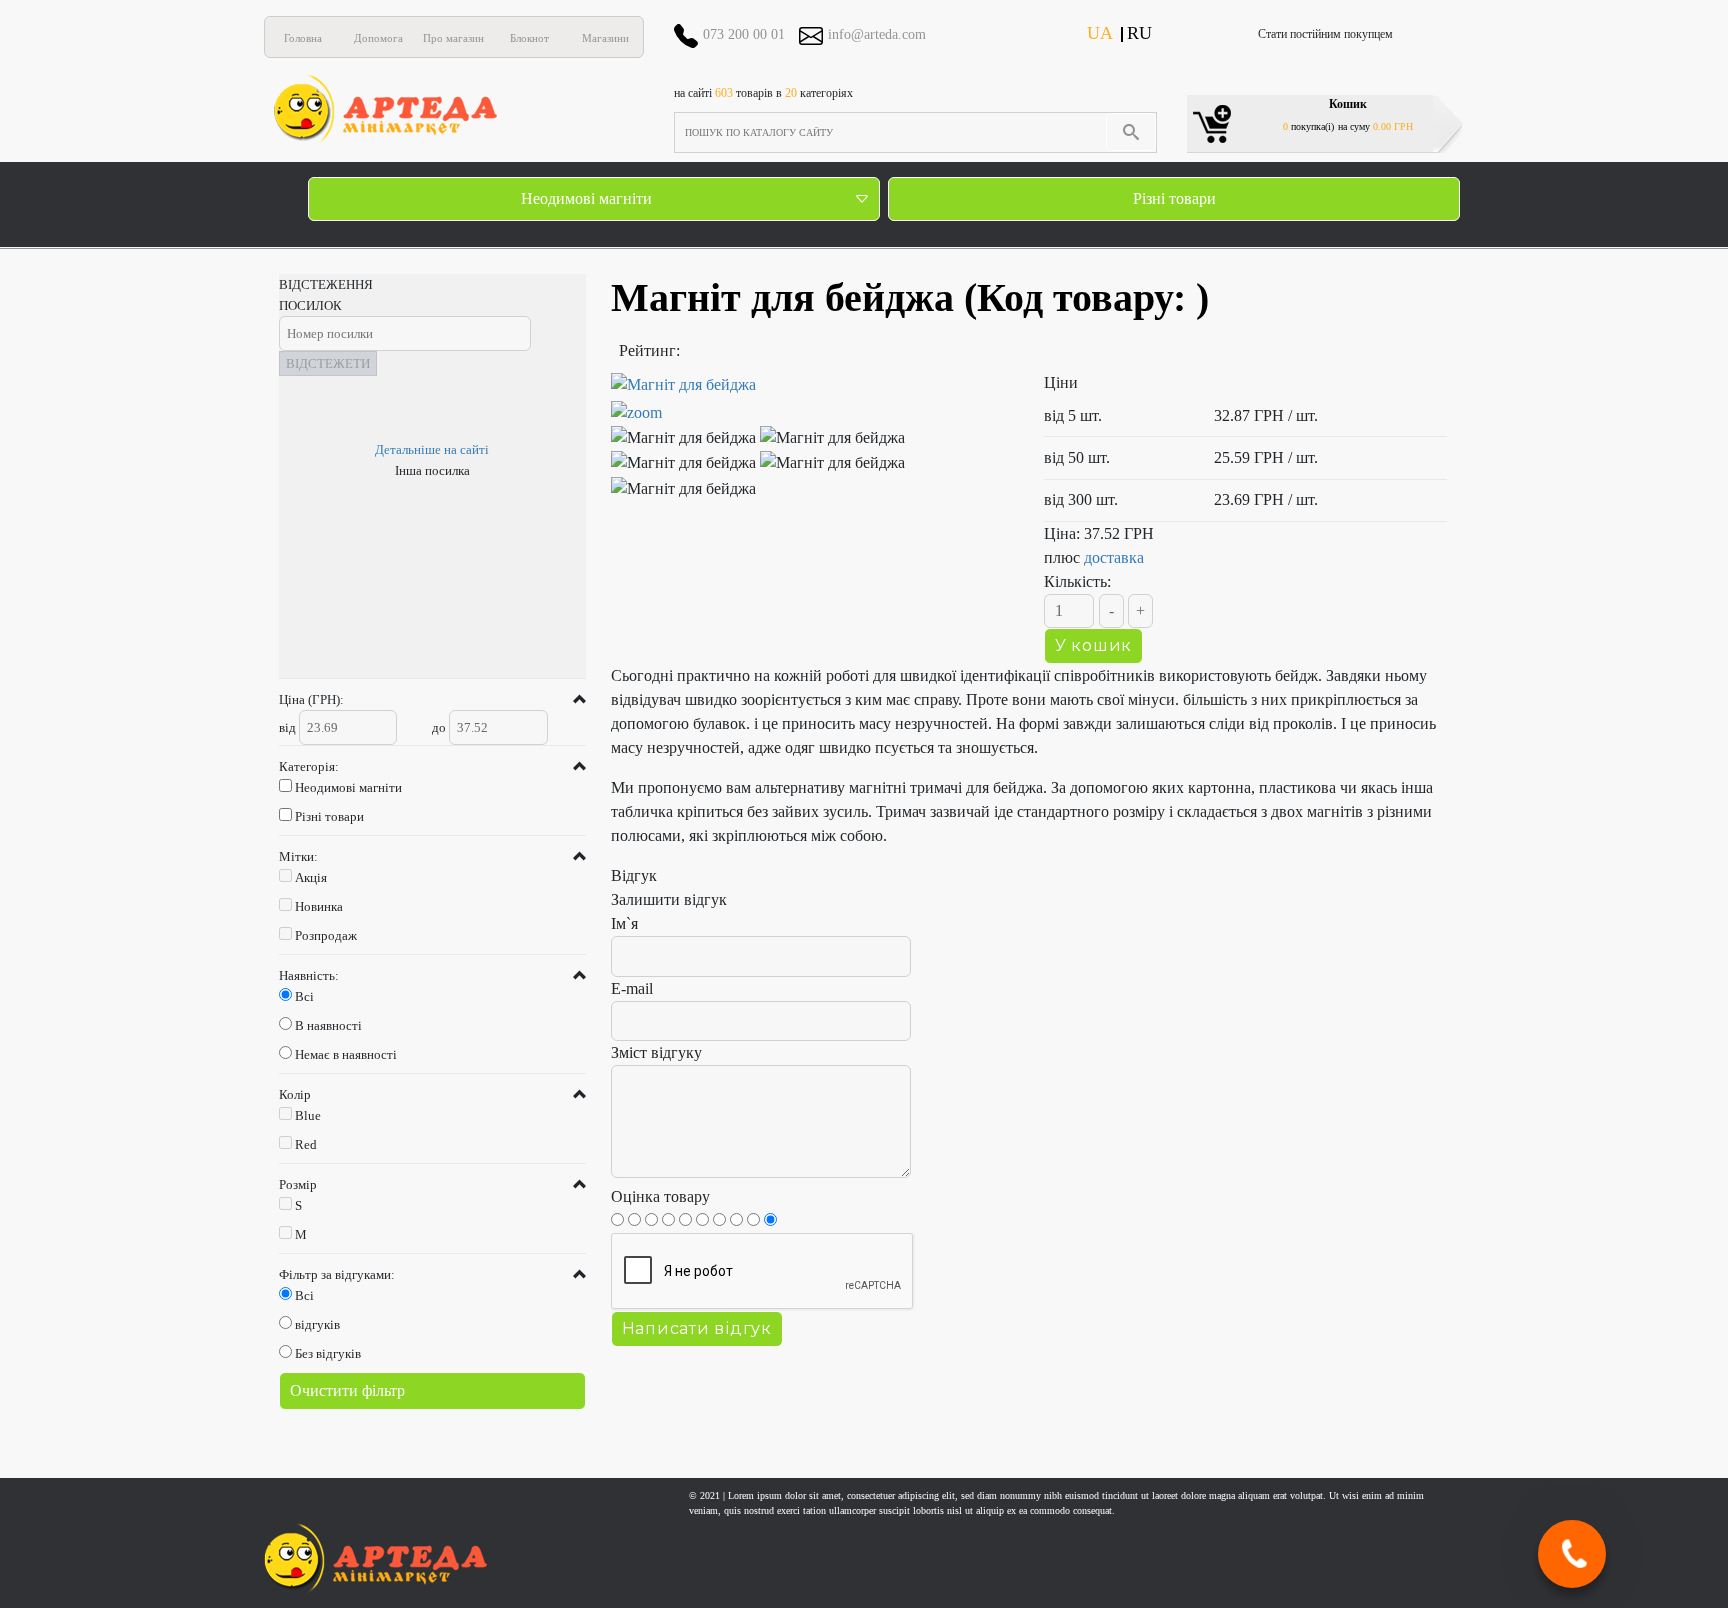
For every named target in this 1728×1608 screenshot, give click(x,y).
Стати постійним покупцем (1325, 34)
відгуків (317, 1324)
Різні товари (1174, 198)
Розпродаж (326, 935)
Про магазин (453, 38)
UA (1100, 33)
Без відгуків (328, 1353)
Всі (304, 996)
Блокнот (529, 38)
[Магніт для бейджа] (812, 399)
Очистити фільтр (347, 1390)
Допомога (378, 38)
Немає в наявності (346, 1054)
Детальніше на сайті (432, 449)
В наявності (328, 1025)
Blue (308, 1115)
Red (306, 1144)
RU (1139, 33)
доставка (1114, 557)
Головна (303, 38)
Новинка (319, 906)
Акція (311, 877)
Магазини (605, 38)
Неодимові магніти (586, 198)
